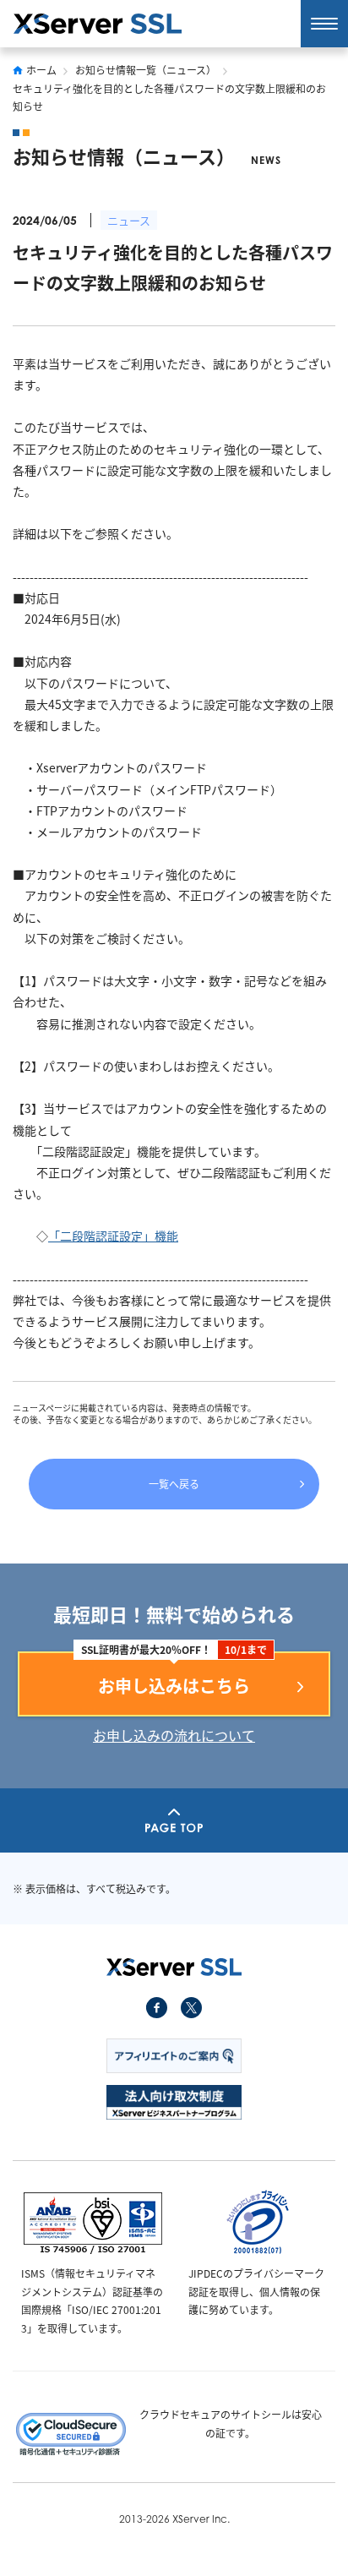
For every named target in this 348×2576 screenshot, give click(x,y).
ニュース (129, 220)
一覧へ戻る (174, 1484)
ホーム (41, 70)
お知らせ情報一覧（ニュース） (146, 70)
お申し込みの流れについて (174, 1735)
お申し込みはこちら (174, 1686)
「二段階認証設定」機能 (113, 1236)
